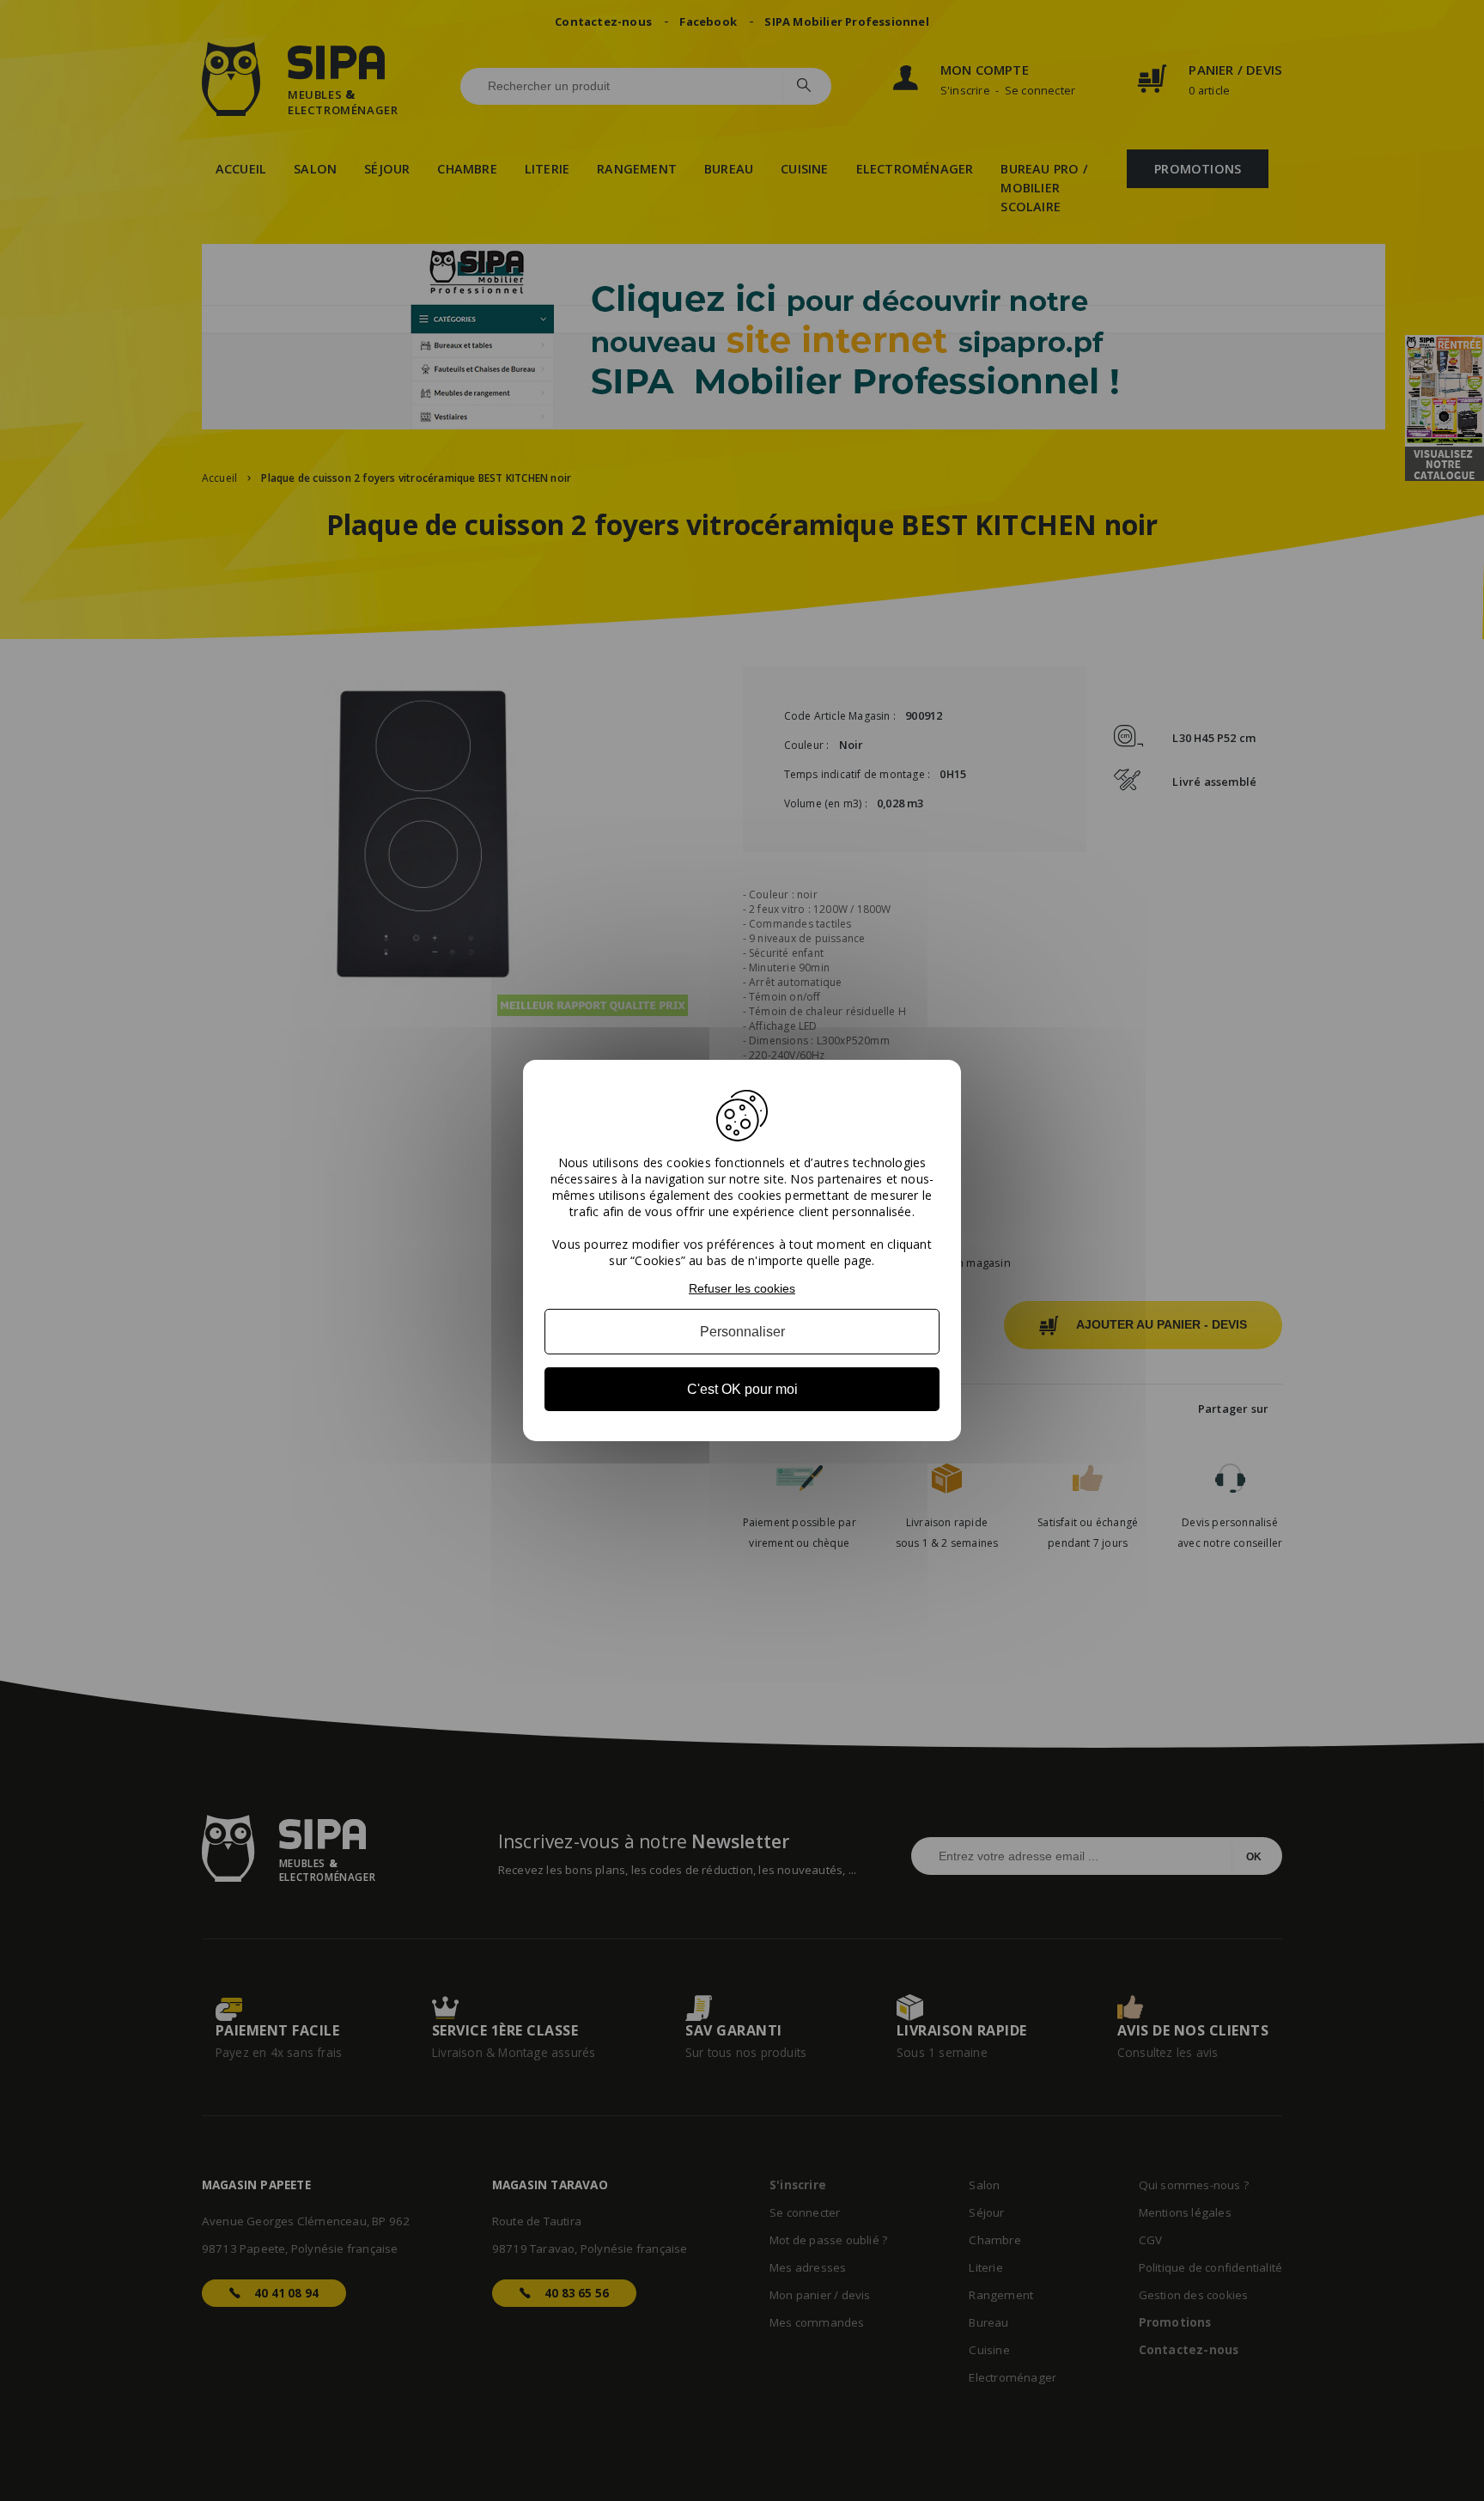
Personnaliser (742, 1332)
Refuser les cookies (742, 1288)
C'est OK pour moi (742, 1389)
